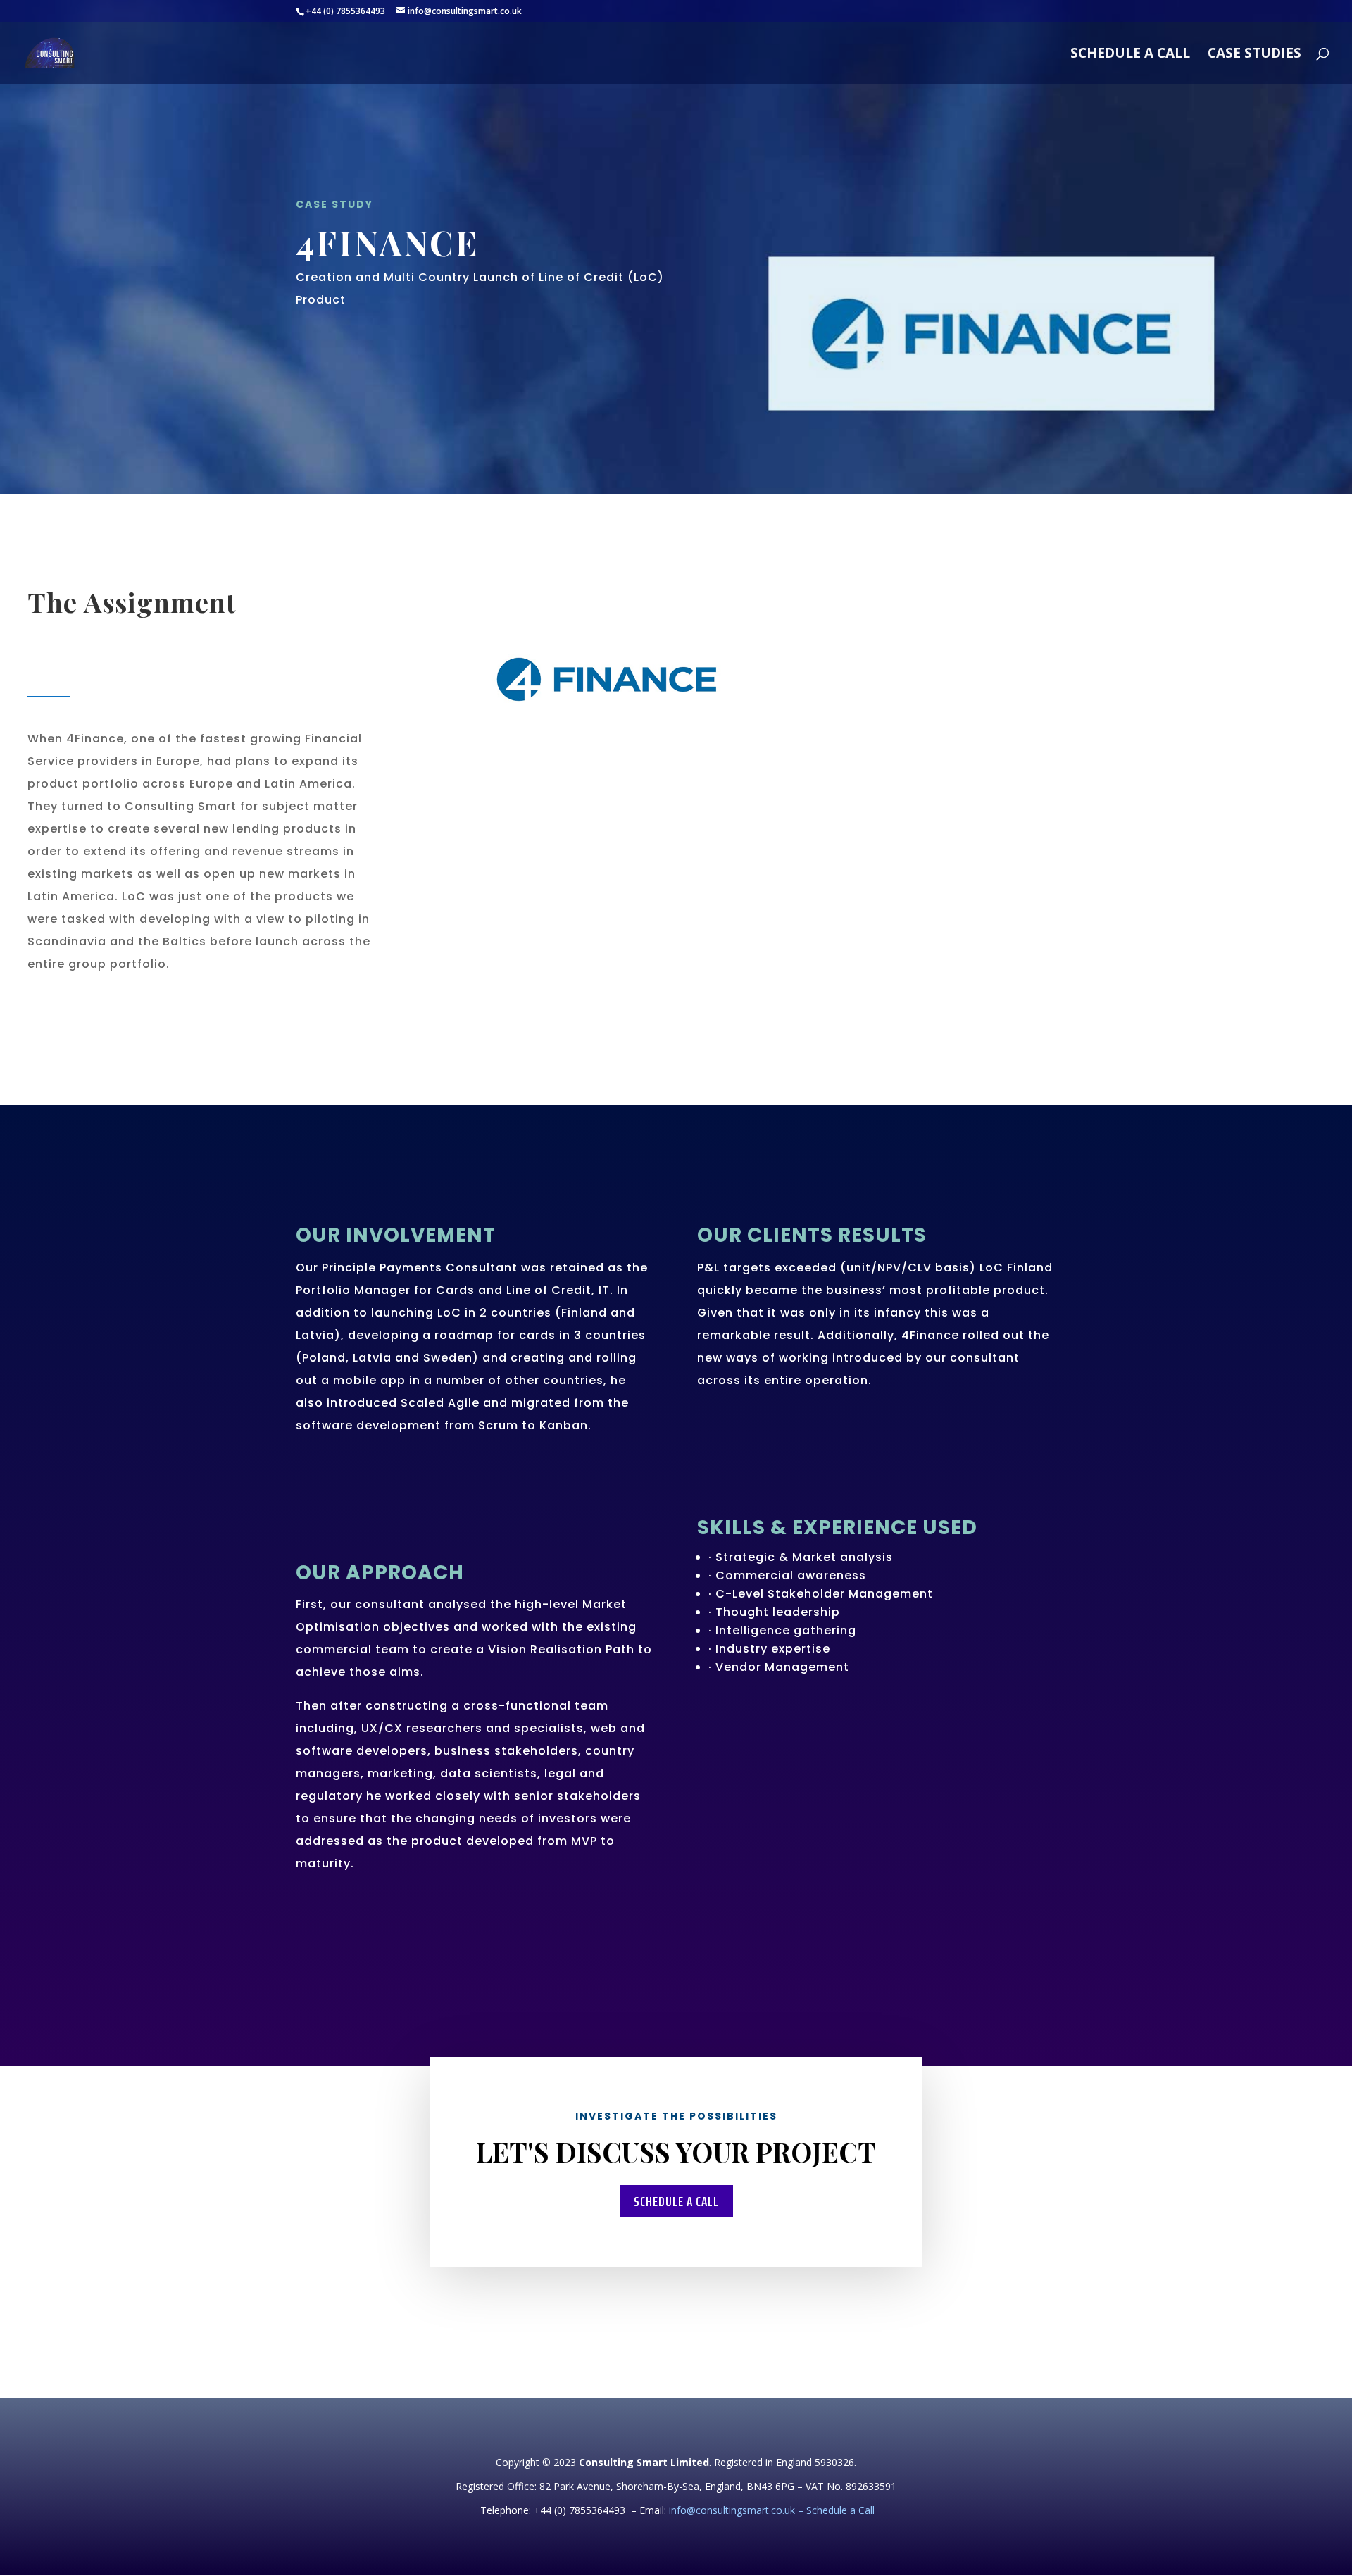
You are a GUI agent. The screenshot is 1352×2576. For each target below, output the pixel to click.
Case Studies (1254, 55)
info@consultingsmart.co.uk (732, 2510)
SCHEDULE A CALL (1130, 55)
